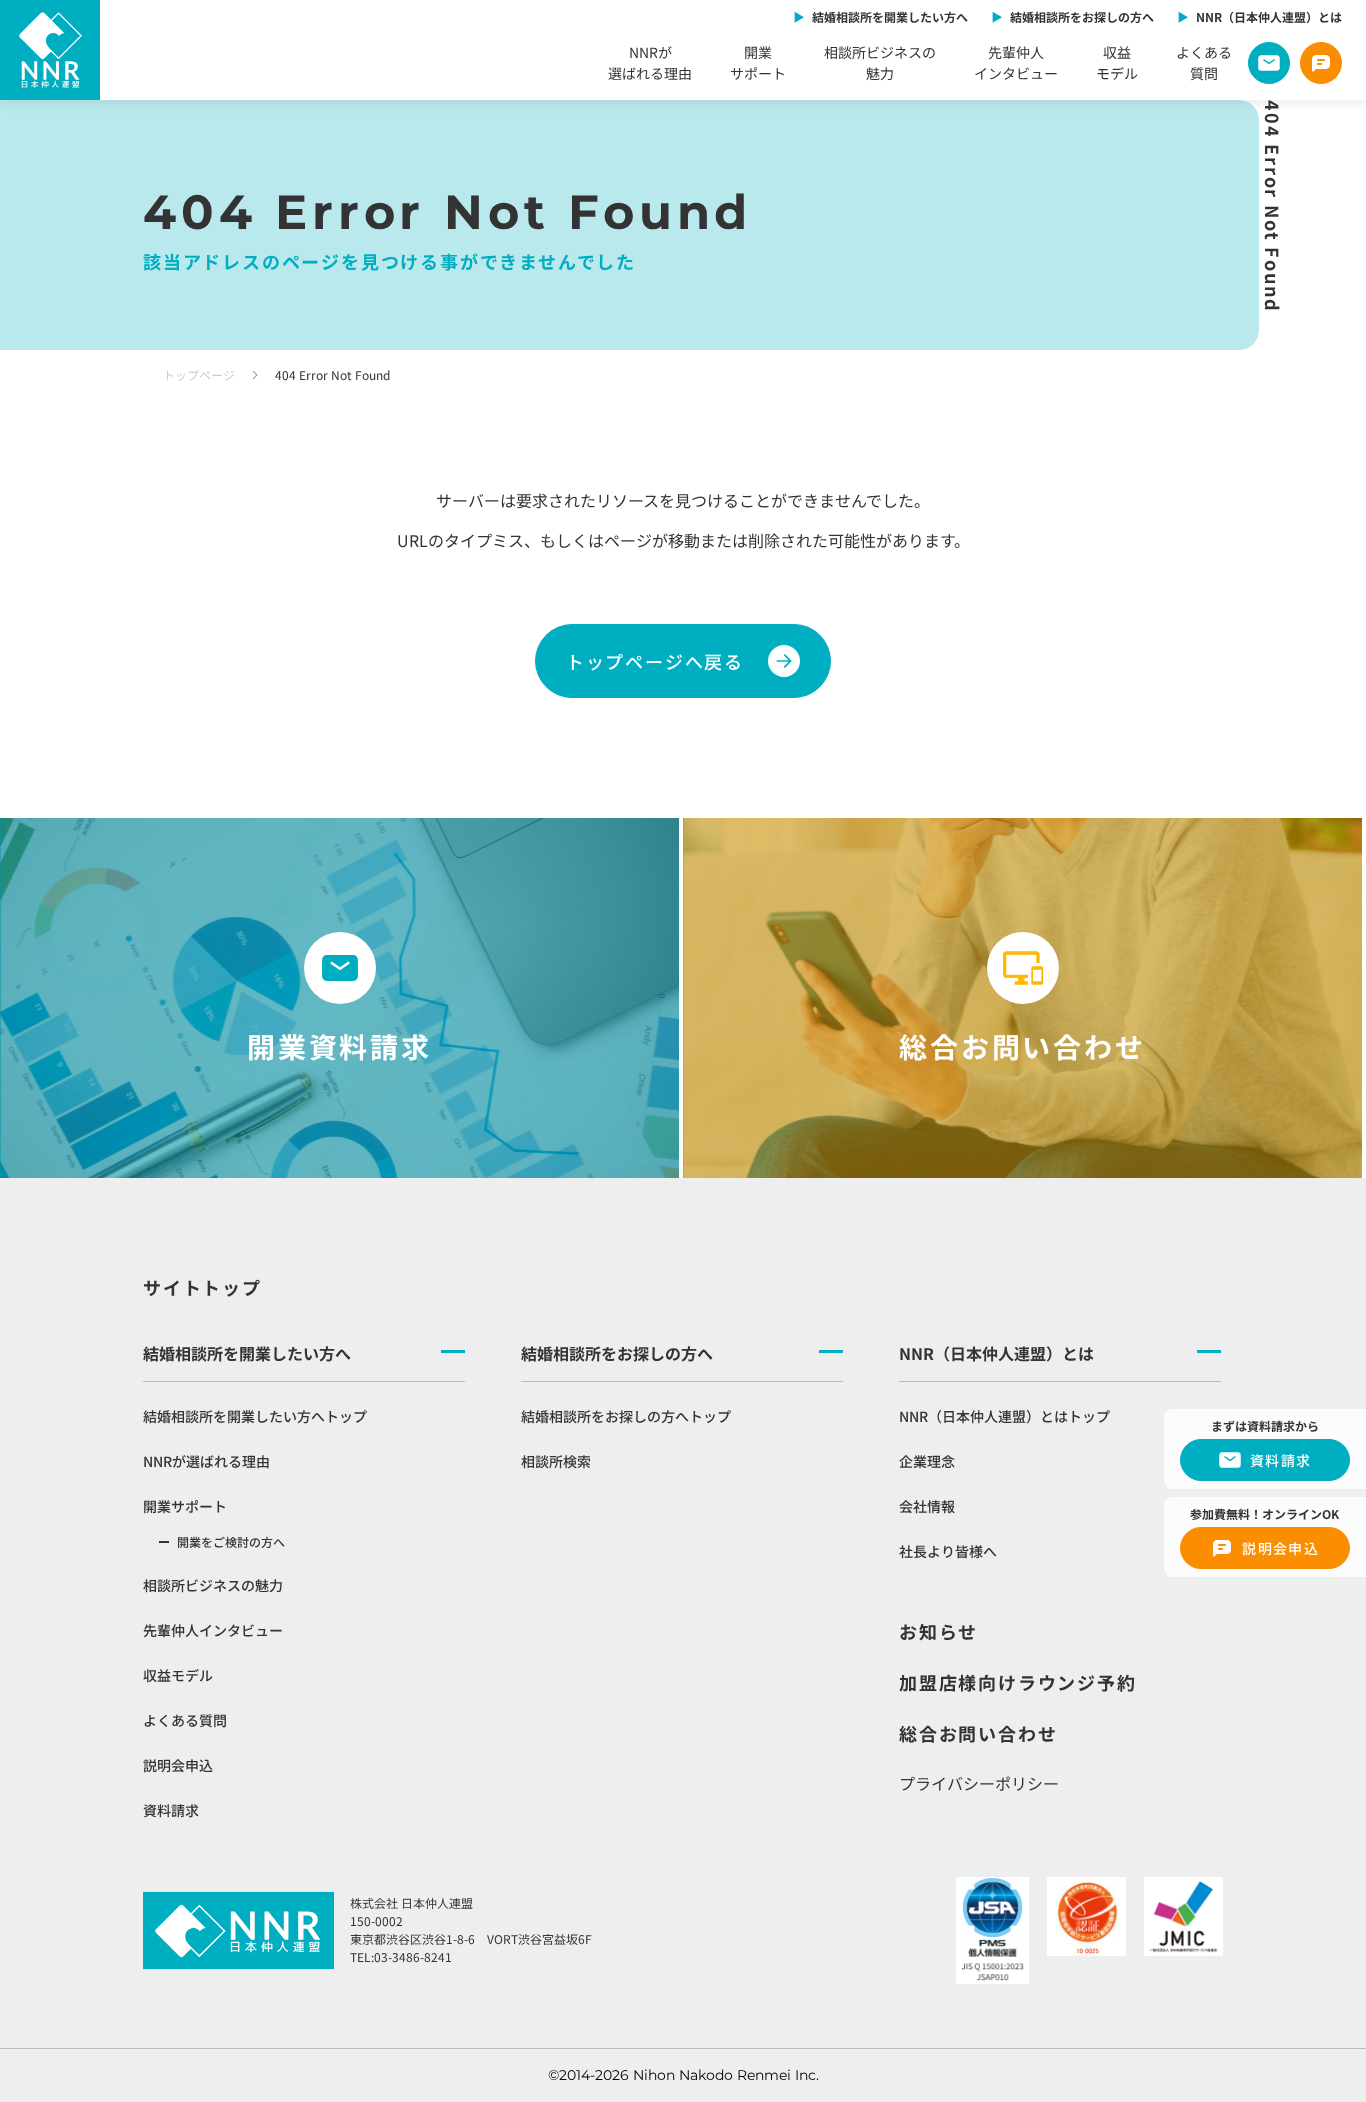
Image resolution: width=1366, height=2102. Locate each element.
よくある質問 (1204, 62)
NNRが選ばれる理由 (650, 62)
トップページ (199, 374)
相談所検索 (556, 1461)
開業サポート (758, 62)
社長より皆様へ (948, 1551)
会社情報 (927, 1506)
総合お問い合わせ (978, 1733)
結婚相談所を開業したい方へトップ (255, 1416)
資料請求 (171, 1810)
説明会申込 (178, 1765)
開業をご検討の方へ (231, 1541)
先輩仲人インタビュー (1016, 62)
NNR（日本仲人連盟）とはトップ (1004, 1416)
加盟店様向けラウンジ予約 (1018, 1682)
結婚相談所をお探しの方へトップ (626, 1416)
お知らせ (938, 1631)
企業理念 (927, 1461)
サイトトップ (202, 1287)
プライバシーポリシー (979, 1783)
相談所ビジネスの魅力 (880, 62)
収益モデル (1117, 62)
